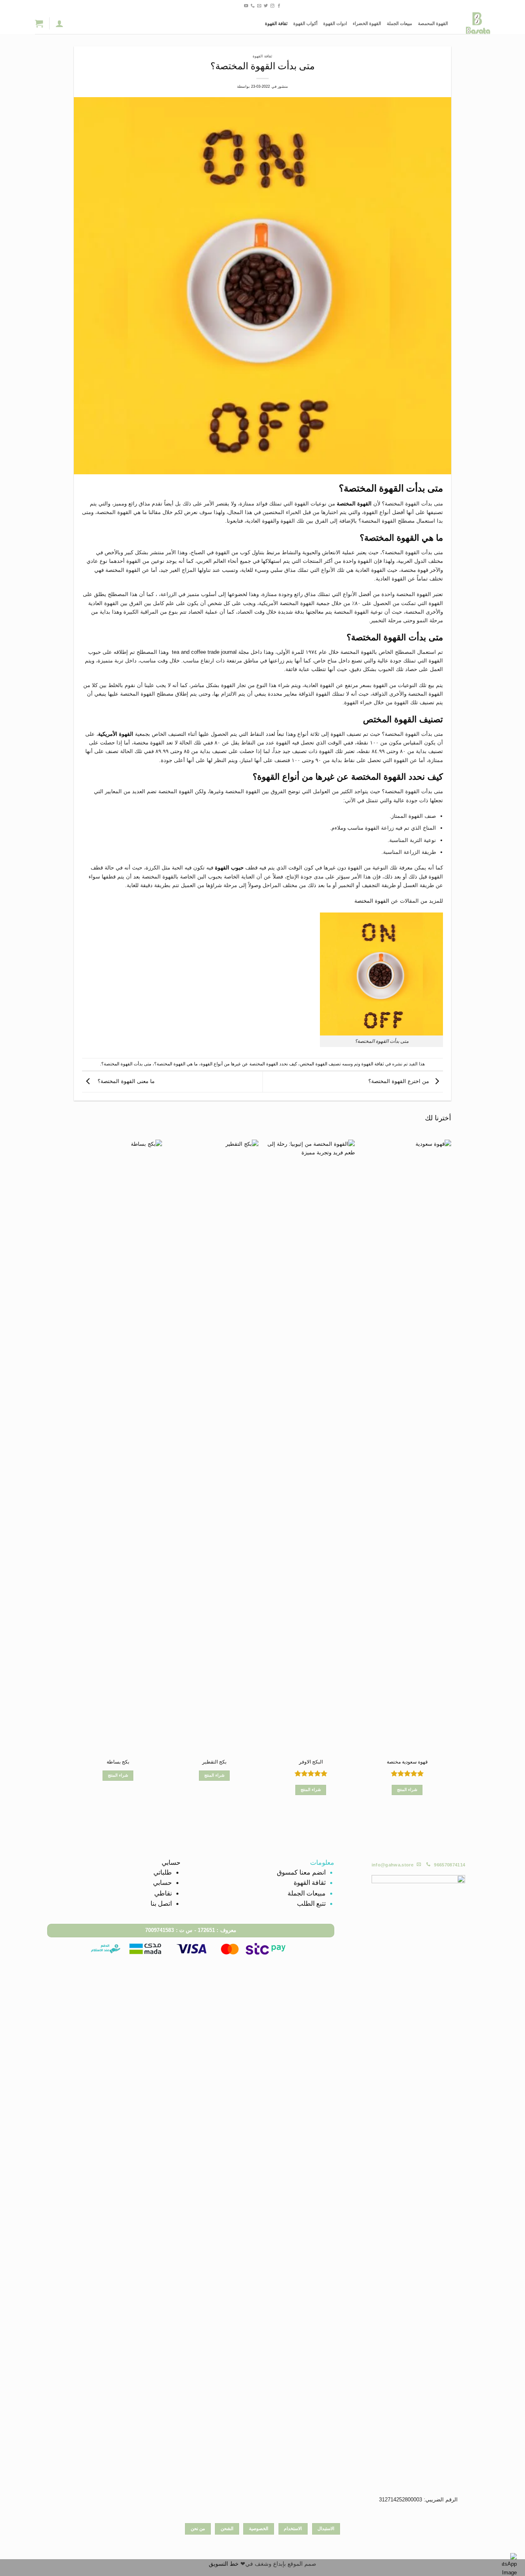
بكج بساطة (118, 1762)
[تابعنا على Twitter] (266, 6)
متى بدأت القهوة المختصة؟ (126, 1064)
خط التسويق (224, 2564)
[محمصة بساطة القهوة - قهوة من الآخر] (475, 23)
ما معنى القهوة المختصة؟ (124, 1081)
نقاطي (163, 1893)
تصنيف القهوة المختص (320, 1064)
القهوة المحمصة (433, 23)
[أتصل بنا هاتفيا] (253, 6)
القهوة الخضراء (367, 23)
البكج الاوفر (311, 1762)
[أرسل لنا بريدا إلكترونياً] (259, 6)
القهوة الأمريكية (116, 734)
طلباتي (163, 1872)
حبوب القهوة (229, 868)
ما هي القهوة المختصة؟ (176, 1064)
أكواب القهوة (305, 23)
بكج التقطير (214, 1762)
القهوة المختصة (354, 504)
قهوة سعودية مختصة (407, 1762)
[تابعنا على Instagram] (272, 6)
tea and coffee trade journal (204, 652)
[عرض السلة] (39, 23)
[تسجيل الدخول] (59, 23)
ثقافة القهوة (276, 23)
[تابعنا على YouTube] (246, 6)
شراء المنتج (407, 1790)
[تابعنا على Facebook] (279, 6)
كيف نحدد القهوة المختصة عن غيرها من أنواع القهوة (249, 1064)
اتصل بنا (161, 1904)
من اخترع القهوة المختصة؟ (399, 1081)
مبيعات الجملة (399, 23)
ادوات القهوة (335, 23)
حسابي (162, 1883)
